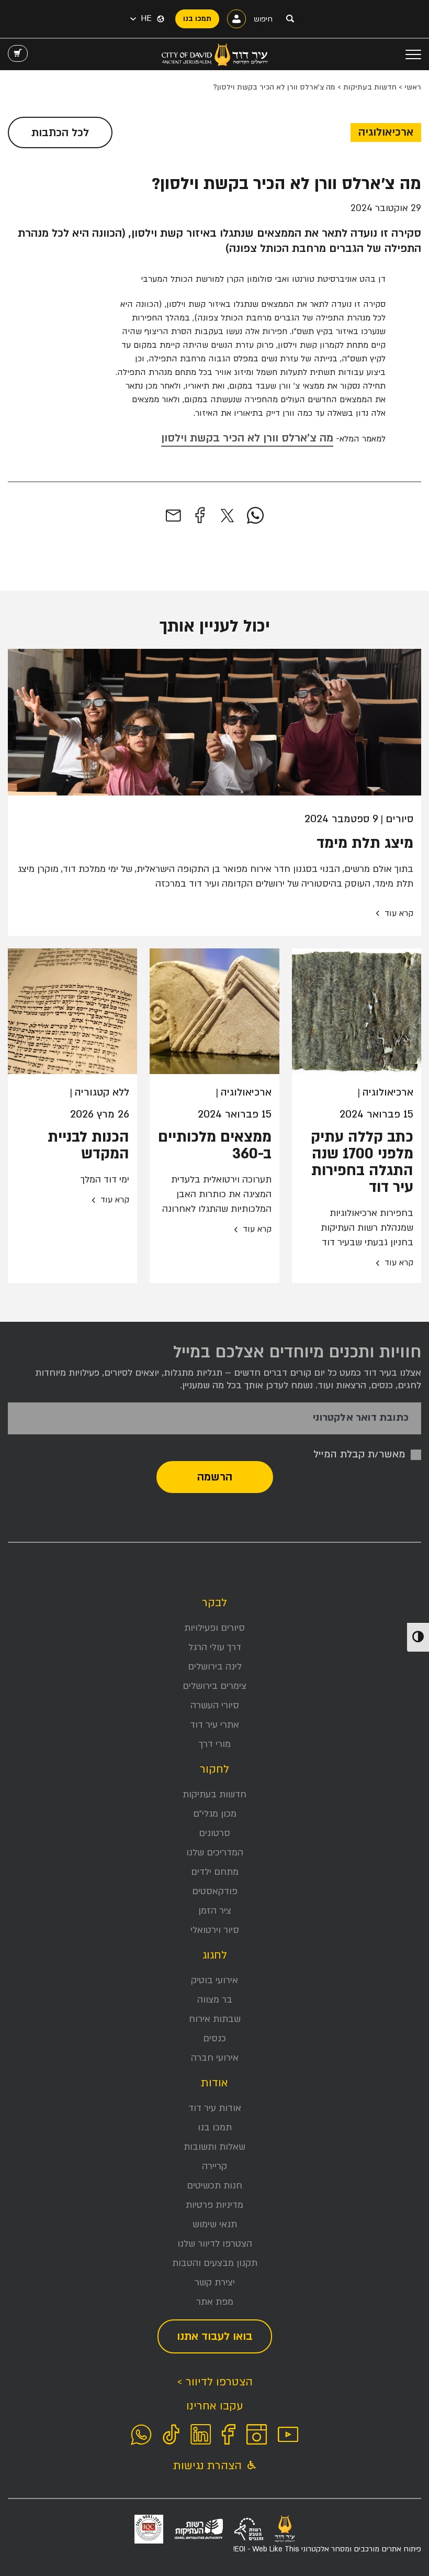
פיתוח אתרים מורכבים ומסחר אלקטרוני (327, 2549)
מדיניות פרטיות (214, 2205)
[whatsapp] (255, 516)
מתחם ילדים (215, 1872)
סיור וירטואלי (215, 1930)
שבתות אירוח (215, 2019)
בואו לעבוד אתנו (215, 2336)
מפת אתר (215, 2302)
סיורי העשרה (215, 1705)
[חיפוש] (290, 18)
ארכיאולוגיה (386, 132)
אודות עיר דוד (215, 2108)
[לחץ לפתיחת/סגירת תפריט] (413, 54)
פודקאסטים (215, 1891)
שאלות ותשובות (214, 2147)
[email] (173, 516)
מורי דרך (215, 1744)
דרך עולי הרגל (215, 1647)
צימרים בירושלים (214, 1686)
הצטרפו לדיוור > (215, 2382)
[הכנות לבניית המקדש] (72, 1011)
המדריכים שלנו (215, 1853)
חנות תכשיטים (214, 2186)
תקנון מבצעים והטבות (215, 2263)
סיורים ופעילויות (214, 1628)
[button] (141, 19)
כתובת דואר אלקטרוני (361, 1418)
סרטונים (214, 1833)
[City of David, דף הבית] (215, 54)
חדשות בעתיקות (370, 87)
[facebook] (200, 516)
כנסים (214, 2038)
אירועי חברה (215, 2058)
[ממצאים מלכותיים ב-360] (214, 1011)
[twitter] (227, 516)
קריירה (214, 2166)
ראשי (413, 87)
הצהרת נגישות (209, 2466)
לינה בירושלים (215, 1667)
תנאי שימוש (215, 2224)
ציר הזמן (215, 1911)
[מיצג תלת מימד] (214, 722)
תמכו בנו (215, 2127)
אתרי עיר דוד (214, 1725)
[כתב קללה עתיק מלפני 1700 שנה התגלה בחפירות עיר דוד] (357, 1011)
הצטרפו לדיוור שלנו (215, 2244)
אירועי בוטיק (214, 1980)
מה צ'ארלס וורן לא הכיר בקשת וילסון (247, 438)
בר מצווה (215, 2000)
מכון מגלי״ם (215, 1814)
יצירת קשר (215, 2282)
